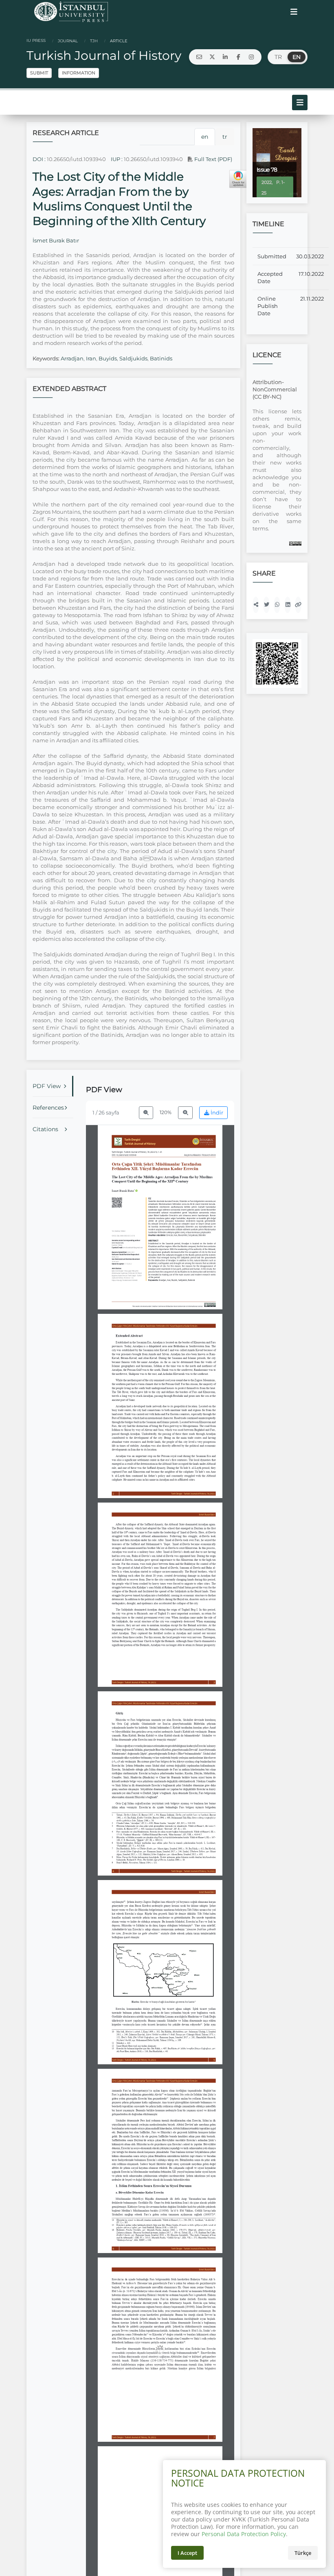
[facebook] (238, 57)
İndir (216, 1113)
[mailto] (199, 57)
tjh (93, 41)
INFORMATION (79, 73)
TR (278, 57)
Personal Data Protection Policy (244, 2534)
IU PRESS (36, 40)
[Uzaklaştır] (146, 1113)
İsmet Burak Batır (56, 240)
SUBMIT (39, 73)
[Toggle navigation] (294, 12)
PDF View (47, 1086)
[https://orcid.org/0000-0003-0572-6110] (124, 1191)
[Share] (256, 605)
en (205, 137)
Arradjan (72, 358)
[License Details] (295, 543)
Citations (45, 1129)
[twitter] (212, 57)
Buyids (108, 358)
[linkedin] (225, 57)
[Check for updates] (238, 179)
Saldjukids (133, 358)
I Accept (187, 2553)
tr (225, 137)
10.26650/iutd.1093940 (76, 159)
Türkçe (303, 2553)
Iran (91, 358)
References (48, 1108)
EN (297, 57)
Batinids (161, 358)
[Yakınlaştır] (185, 1113)
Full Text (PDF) (213, 159)
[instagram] (251, 57)
